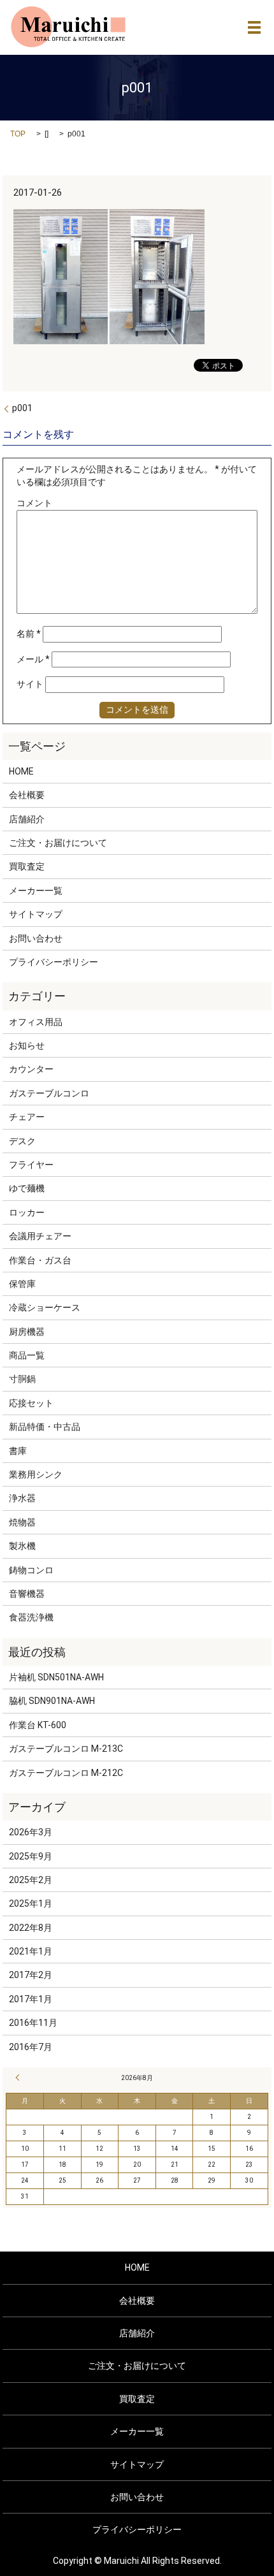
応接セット (31, 1403)
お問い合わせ (36, 938)
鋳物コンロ (31, 1570)
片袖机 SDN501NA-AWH (56, 1677)
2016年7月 (31, 2047)
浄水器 (22, 1498)
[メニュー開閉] (254, 27)
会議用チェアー (40, 1236)
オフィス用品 (36, 1022)
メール (33, 659)
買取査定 (27, 866)
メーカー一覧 (36, 891)
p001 (22, 408)
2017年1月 (31, 1999)
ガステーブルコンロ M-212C (66, 1773)
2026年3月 (31, 1832)
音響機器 (27, 1594)
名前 (29, 634)
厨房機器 (27, 1332)
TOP (18, 134)
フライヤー (31, 1165)
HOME (21, 771)
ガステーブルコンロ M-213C (66, 1749)
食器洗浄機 (31, 1617)
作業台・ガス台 (40, 1260)
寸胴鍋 (22, 1379)
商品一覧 (27, 1355)
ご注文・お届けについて (58, 843)
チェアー (27, 1117)
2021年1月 (31, 1951)
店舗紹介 (27, 819)
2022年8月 (31, 1928)
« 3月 (19, 2078)
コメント (34, 503)
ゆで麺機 (27, 1188)
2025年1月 (31, 1903)
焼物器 (22, 1522)
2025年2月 (31, 1880)
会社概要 (27, 795)
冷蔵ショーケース (45, 1307)
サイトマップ (36, 914)
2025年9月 (31, 1856)
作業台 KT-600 (38, 1725)
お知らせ (27, 1045)
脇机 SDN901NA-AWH (52, 1701)
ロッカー (27, 1212)
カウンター (31, 1069)
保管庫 (22, 1284)
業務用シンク (36, 1474)
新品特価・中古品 (45, 1427)
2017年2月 (31, 1975)
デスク (22, 1141)
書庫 (18, 1451)
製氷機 (22, 1546)
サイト (30, 684)
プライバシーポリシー (54, 962)
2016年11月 (33, 2023)
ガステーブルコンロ (49, 1093)
